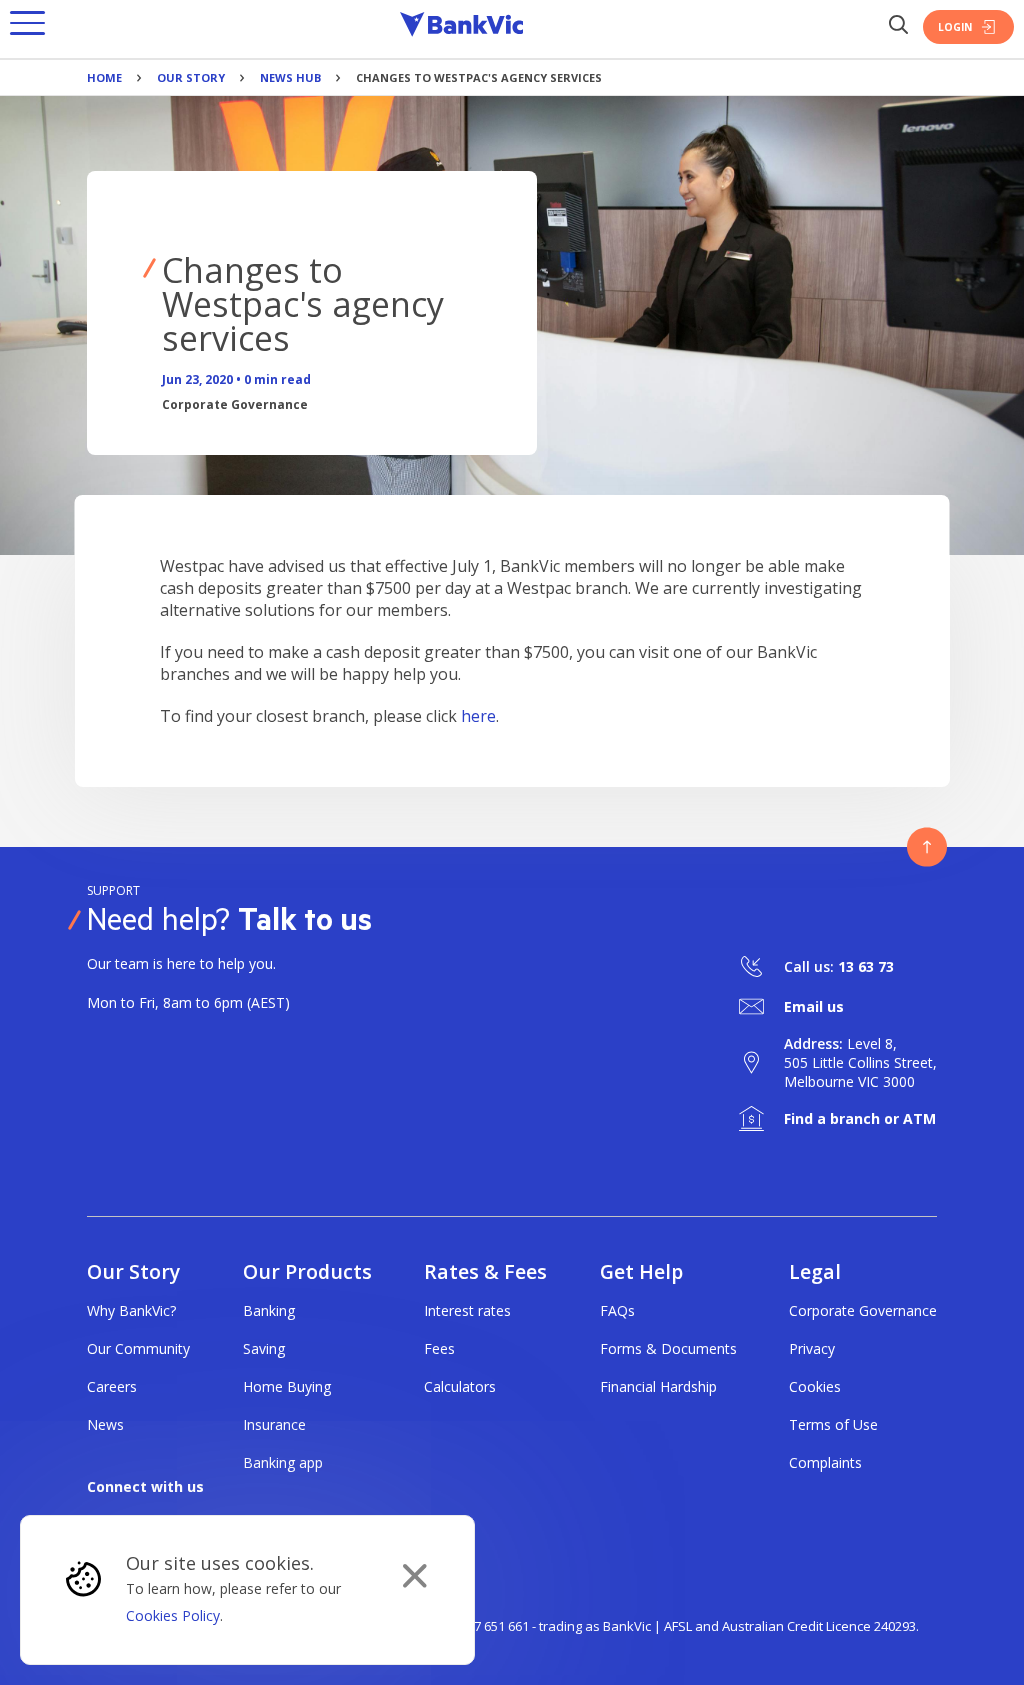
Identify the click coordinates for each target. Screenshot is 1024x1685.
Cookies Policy (173, 1615)
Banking (269, 1310)
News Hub (290, 77)
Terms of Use (833, 1424)
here (478, 716)
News (105, 1424)
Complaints (825, 1462)
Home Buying (287, 1386)
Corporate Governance (863, 1310)
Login (955, 27)
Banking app (283, 1462)
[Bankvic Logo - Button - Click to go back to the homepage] (462, 27)
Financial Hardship (658, 1386)
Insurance (274, 1424)
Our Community (138, 1348)
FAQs (617, 1310)
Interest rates (467, 1310)
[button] (27, 27)
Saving (264, 1348)
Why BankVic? (131, 1310)
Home (104, 77)
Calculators (460, 1386)
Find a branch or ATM (860, 1118)
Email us (814, 1006)
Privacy (812, 1348)
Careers (112, 1386)
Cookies (815, 1386)
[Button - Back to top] (927, 847)
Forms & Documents (668, 1348)
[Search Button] (898, 26)
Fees (439, 1348)
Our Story (191, 77)
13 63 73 (866, 966)
